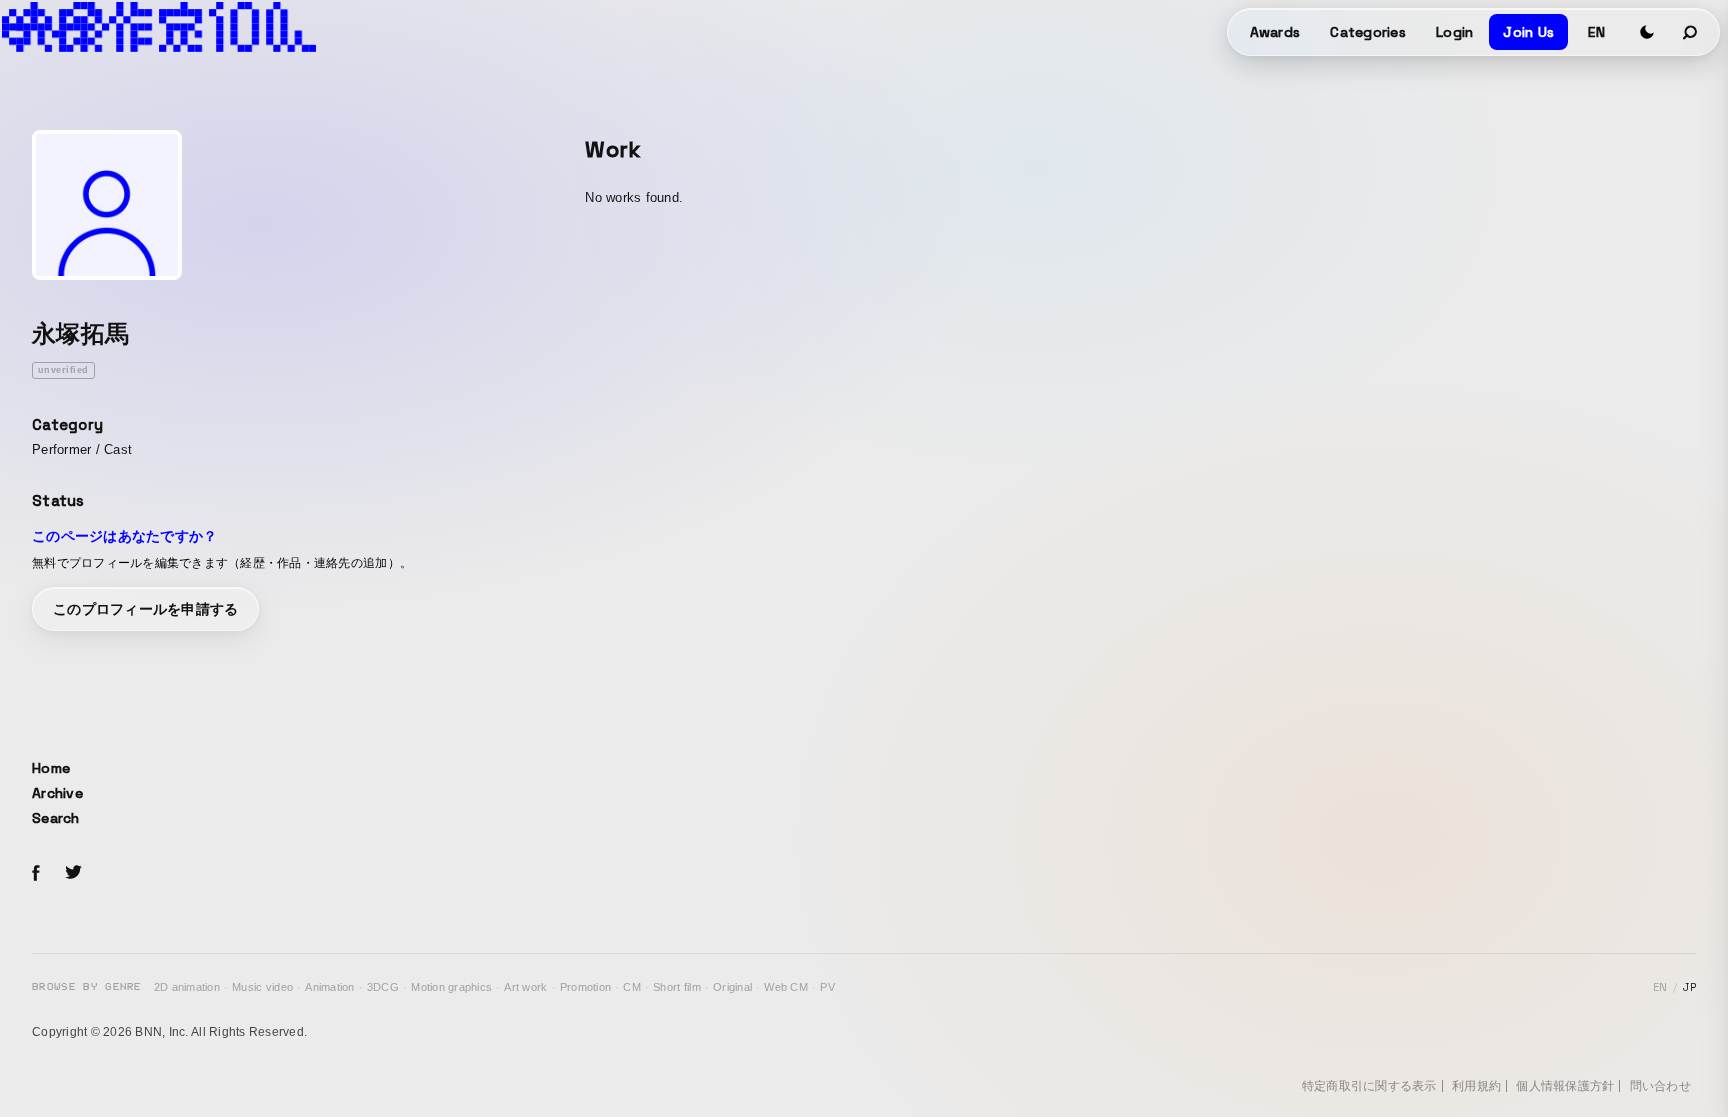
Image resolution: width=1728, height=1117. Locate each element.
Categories (1368, 32)
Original (732, 987)
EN (1596, 32)
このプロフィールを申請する (145, 609)
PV (827, 987)
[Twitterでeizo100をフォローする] (73, 875)
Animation (329, 987)
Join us (1528, 32)
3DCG (383, 987)
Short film (677, 987)
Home (51, 768)
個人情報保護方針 (1565, 1086)
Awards (1275, 32)
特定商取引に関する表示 (1369, 1086)
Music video (262, 987)
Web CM (786, 987)
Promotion (585, 987)
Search (56, 818)
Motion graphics (451, 987)
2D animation (187, 987)
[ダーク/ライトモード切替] (1647, 32)
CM (632, 987)
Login (1454, 32)
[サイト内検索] (1691, 32)
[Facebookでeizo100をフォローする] (36, 876)
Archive (57, 793)
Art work (525, 987)
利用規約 (1476, 1086)
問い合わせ (1660, 1086)
